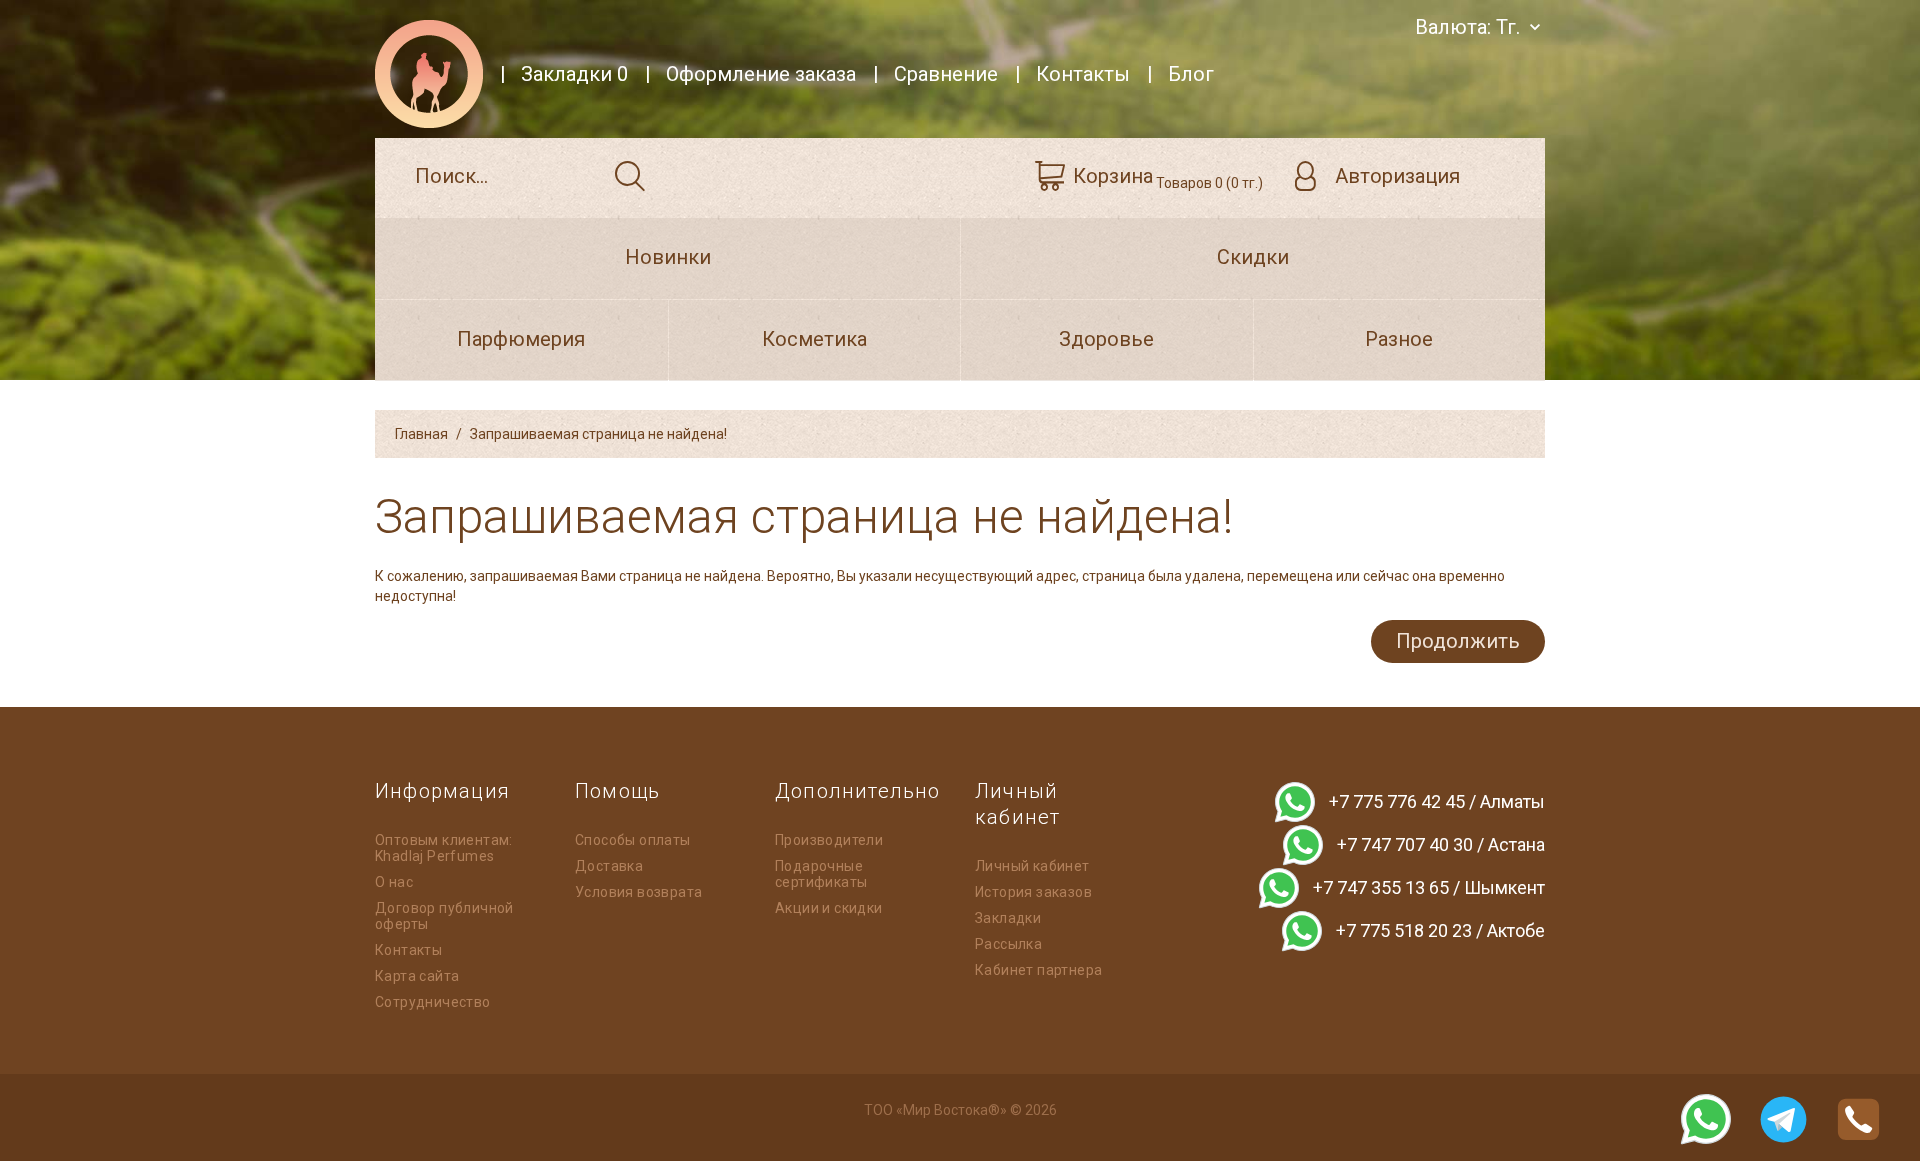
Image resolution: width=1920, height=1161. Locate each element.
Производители (829, 840)
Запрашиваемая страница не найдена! (598, 434)
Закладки (1008, 918)
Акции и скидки (829, 908)
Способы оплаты (633, 840)
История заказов (1033, 892)
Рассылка (1008, 944)
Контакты (408, 950)
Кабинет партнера (1038, 970)
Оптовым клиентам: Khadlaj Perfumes (444, 848)
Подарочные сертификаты (821, 874)
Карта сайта (417, 976)
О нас (394, 882)
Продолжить (1458, 641)
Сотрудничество (433, 1002)
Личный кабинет (1032, 866)
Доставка (609, 866)
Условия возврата (638, 892)
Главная (421, 434)
